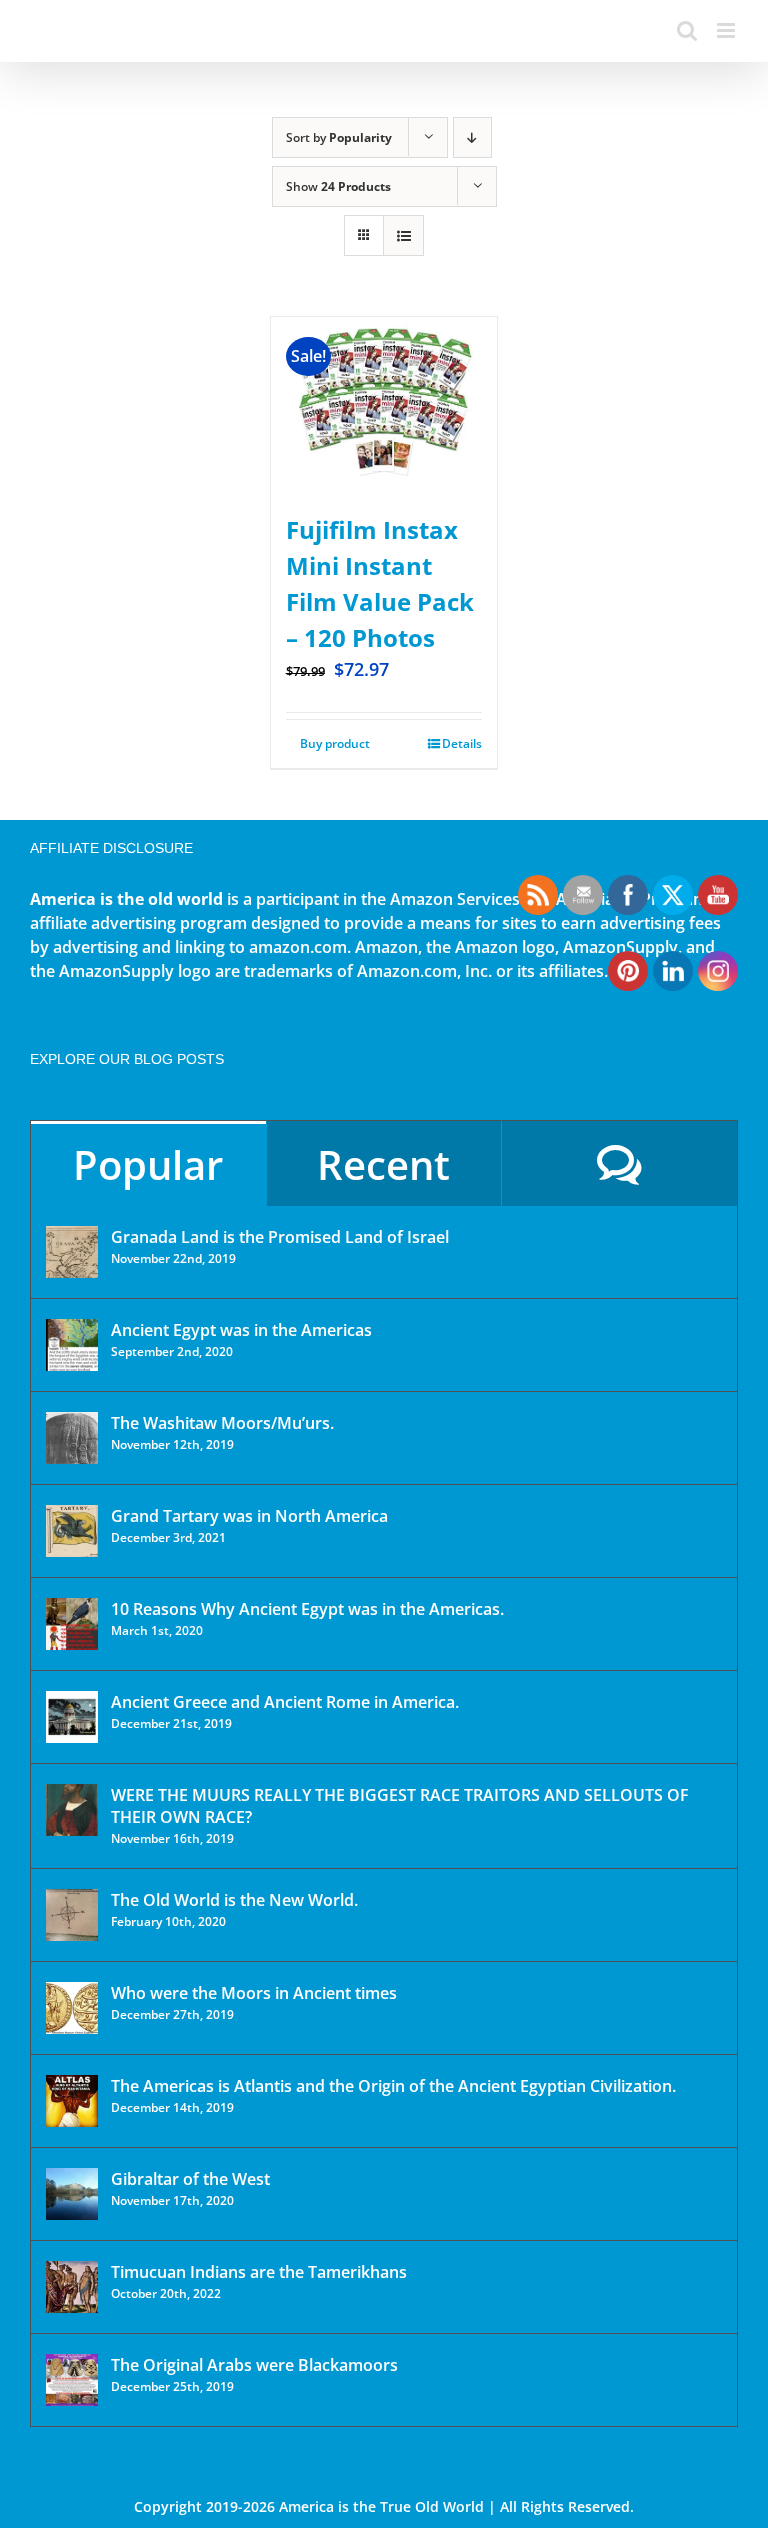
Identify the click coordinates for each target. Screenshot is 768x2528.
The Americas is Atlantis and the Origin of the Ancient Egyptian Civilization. (393, 2086)
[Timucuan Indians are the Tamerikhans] (72, 2287)
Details (462, 743)
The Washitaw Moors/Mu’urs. (222, 1423)
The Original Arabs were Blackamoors (254, 2365)
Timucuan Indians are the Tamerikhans (259, 2272)
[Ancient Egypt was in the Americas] (72, 1345)
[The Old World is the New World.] (72, 1915)
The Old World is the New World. (234, 1900)
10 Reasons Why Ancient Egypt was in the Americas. (307, 1609)
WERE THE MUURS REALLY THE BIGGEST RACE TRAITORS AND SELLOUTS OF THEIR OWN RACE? (400, 1806)
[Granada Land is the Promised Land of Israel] (72, 1252)
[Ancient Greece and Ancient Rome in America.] (72, 1717)
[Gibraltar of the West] (72, 2194)
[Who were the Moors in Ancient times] (72, 2008)
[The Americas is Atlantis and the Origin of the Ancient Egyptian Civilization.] (72, 2101)
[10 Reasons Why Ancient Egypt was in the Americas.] (72, 1624)
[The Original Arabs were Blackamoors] (72, 2380)
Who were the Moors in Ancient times (254, 1993)
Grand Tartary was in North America (249, 1516)
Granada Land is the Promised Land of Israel (280, 1237)
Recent (383, 1164)
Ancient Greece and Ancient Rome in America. (285, 1702)
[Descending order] (472, 137)
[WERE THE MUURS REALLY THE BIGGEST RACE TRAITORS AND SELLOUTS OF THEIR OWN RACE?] (72, 1810)
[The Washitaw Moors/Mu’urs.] (72, 1438)
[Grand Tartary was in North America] (72, 1531)
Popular (148, 1164)
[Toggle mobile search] (687, 30)
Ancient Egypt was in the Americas (241, 1330)
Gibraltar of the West (190, 2179)
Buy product (335, 743)
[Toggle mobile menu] (727, 30)
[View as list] (403, 235)
